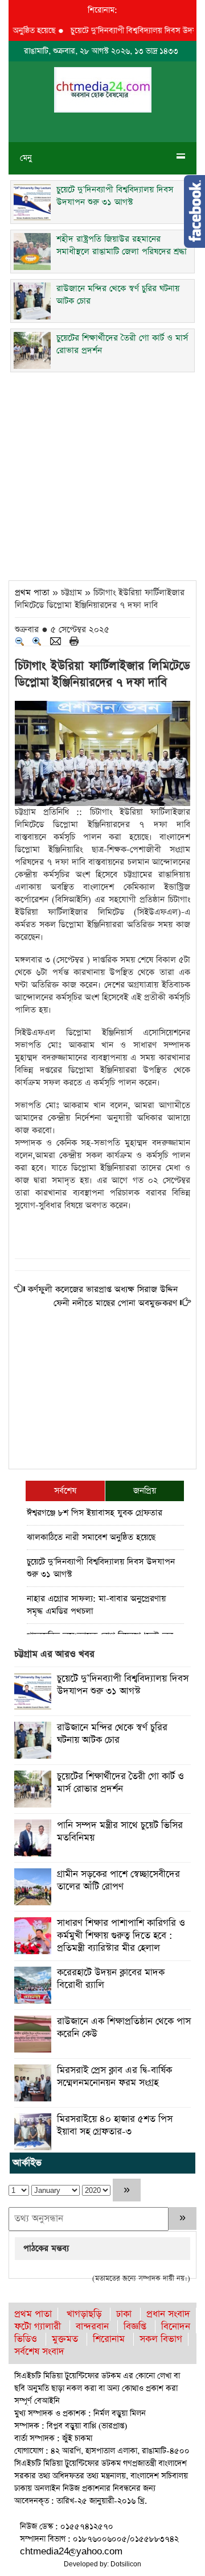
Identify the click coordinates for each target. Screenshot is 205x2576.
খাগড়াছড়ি (84, 2314)
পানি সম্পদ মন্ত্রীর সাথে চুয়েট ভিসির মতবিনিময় (120, 1832)
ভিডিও (26, 2339)
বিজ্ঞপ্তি (135, 2327)
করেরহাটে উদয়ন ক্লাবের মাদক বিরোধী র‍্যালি (111, 1979)
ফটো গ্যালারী (38, 2327)
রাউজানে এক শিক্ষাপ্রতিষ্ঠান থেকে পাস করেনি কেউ (124, 2028)
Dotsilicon (126, 2564)
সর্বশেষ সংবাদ (39, 2352)
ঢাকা (124, 2314)
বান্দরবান (92, 2327)
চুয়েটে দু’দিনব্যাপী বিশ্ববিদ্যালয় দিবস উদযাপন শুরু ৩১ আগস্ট (101, 1568)
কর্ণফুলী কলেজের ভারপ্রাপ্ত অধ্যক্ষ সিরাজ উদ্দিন (103, 1289)
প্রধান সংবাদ (168, 2314)
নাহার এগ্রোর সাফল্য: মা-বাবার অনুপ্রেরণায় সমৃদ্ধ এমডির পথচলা (96, 1605)
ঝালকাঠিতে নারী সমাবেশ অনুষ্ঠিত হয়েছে (91, 1537)
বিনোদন (176, 2327)
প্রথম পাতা (32, 593)
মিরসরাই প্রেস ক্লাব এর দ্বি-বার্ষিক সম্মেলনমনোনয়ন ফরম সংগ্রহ (114, 2077)
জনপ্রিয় (145, 1491)
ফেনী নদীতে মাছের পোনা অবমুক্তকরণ (115, 1303)
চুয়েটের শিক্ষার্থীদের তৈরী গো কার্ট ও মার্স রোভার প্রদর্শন (120, 1783)
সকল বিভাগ (161, 2339)
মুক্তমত (65, 2339)
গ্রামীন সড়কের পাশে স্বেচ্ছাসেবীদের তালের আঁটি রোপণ (118, 1881)
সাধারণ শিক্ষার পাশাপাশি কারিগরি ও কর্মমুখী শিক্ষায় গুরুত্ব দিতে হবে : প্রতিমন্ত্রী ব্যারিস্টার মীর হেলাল (121, 1936)
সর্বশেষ (65, 1491)
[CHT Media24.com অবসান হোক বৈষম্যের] (103, 89)
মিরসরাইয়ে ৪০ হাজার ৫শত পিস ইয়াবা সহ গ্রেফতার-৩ (115, 2126)
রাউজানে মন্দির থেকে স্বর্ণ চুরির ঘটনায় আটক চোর (112, 1734)
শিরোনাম (109, 2339)
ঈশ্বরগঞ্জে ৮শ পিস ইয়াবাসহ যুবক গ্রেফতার (95, 1513)
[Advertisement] (102, 473)
